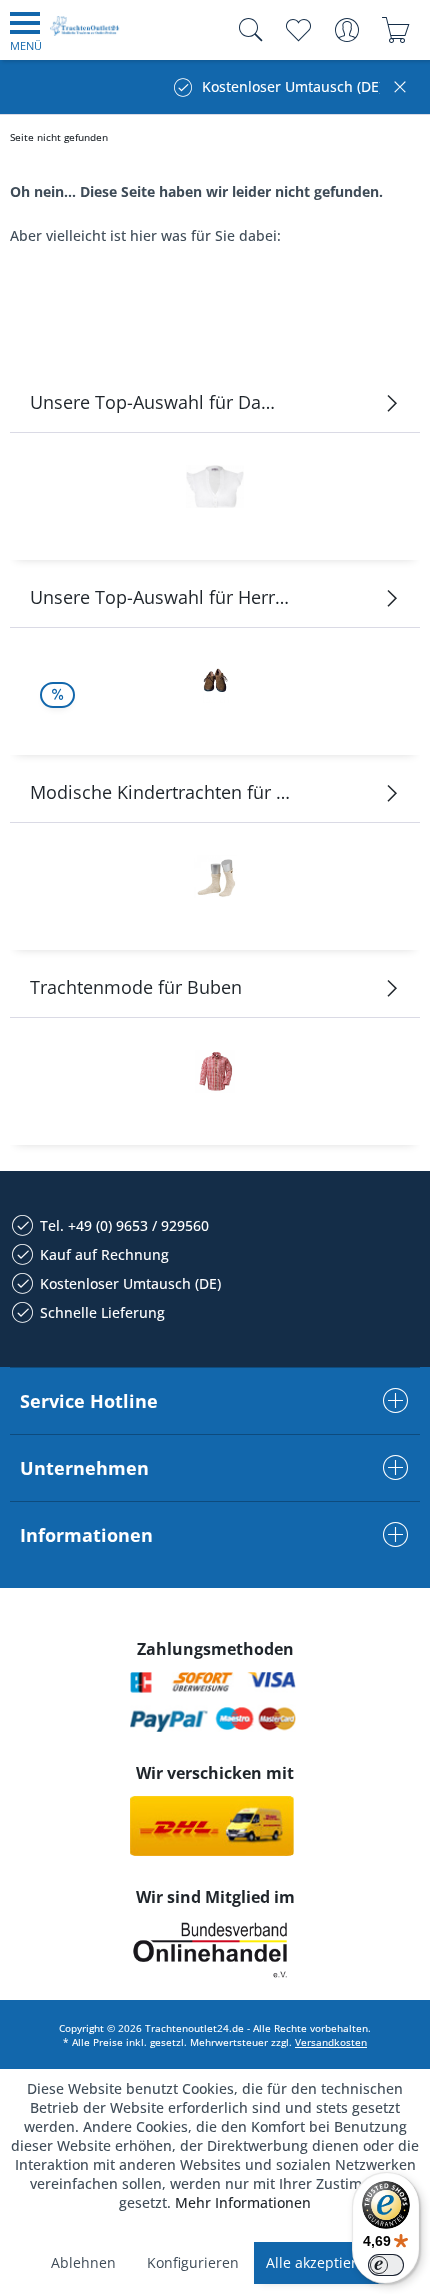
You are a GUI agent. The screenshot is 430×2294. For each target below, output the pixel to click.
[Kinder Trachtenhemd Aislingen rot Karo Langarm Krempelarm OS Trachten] (215, 1071)
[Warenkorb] (395, 30)
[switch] (386, 2265)
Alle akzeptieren (320, 2262)
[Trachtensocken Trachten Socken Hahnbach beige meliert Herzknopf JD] (215, 876)
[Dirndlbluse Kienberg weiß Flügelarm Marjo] (215, 486)
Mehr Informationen (243, 2202)
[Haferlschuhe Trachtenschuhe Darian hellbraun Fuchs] (215, 681)
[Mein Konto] (346, 30)
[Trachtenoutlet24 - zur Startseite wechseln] (85, 33)
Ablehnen (83, 2262)
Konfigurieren (193, 2262)
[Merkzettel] (297, 30)
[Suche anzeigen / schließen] (246, 30)
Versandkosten (331, 2042)
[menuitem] (26, 30)
